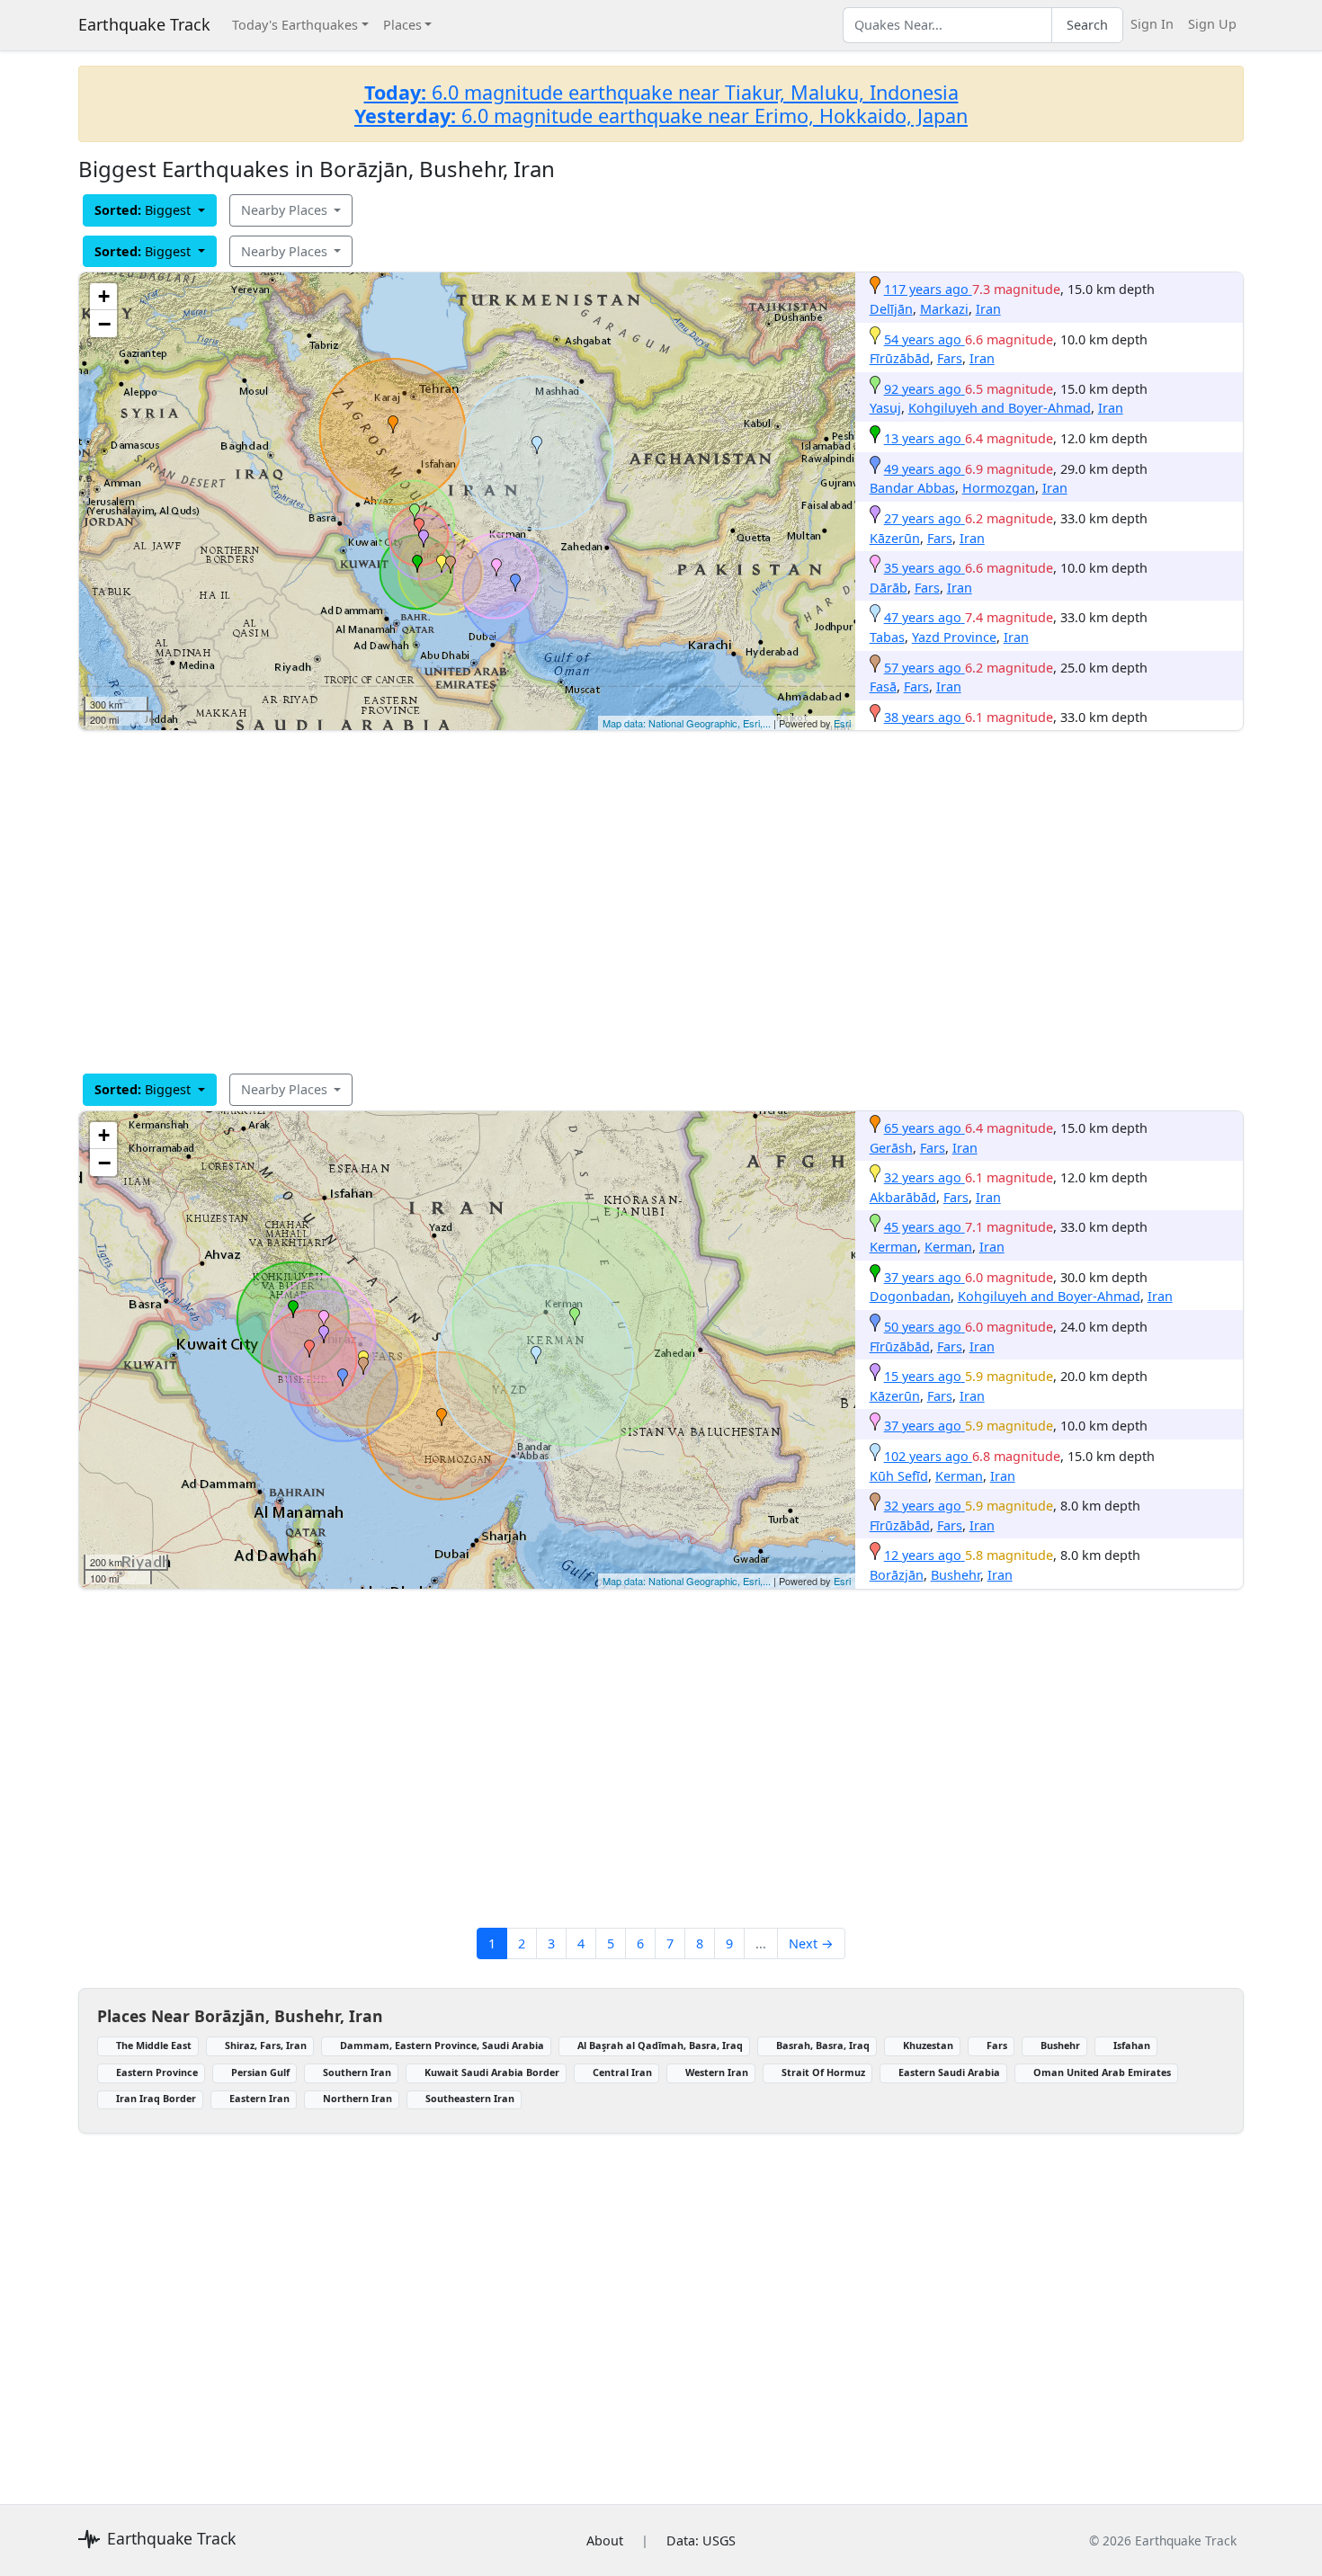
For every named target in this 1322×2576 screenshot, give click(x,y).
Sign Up (1212, 24)
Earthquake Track (144, 24)
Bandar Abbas (912, 488)
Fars (950, 358)
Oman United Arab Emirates (1102, 2072)
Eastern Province (157, 2072)
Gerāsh (891, 1148)
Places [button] (402, 25)
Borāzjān (897, 1575)
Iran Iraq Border (156, 2098)
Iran (988, 309)
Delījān (891, 309)
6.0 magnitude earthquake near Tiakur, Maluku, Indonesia (661, 92)
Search (1087, 25)
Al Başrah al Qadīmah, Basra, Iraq (660, 2045)
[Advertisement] (618, 902)
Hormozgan (999, 488)
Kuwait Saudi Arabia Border (492, 2072)
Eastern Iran (259, 2098)
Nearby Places (286, 210)
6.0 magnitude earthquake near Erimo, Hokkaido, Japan (661, 116)
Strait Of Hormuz (823, 2072)
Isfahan (1132, 2045)
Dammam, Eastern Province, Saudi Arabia (442, 2045)
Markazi (944, 309)
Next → (811, 1943)
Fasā (883, 686)
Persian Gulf (260, 2072)
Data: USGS (701, 2540)
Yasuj (885, 408)
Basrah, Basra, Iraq (823, 2045)
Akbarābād (903, 1197)
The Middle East (154, 2045)
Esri (842, 723)
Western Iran (717, 2072)
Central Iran (622, 2072)
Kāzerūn (895, 538)
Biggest (144, 210)
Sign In (1152, 24)
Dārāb (889, 588)
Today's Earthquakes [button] (295, 25)
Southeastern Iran (470, 2098)
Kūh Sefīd (899, 1476)
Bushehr (956, 1575)
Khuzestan (928, 2045)
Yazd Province (954, 637)
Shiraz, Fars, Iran (266, 2045)
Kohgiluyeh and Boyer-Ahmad (1000, 408)
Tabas (887, 637)
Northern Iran (357, 2098)
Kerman (893, 1247)
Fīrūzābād (900, 358)
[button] (393, 424)
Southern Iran (357, 2072)
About (605, 2540)
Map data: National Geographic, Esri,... (687, 723)
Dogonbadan (910, 1296)
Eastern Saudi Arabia (949, 2072)
